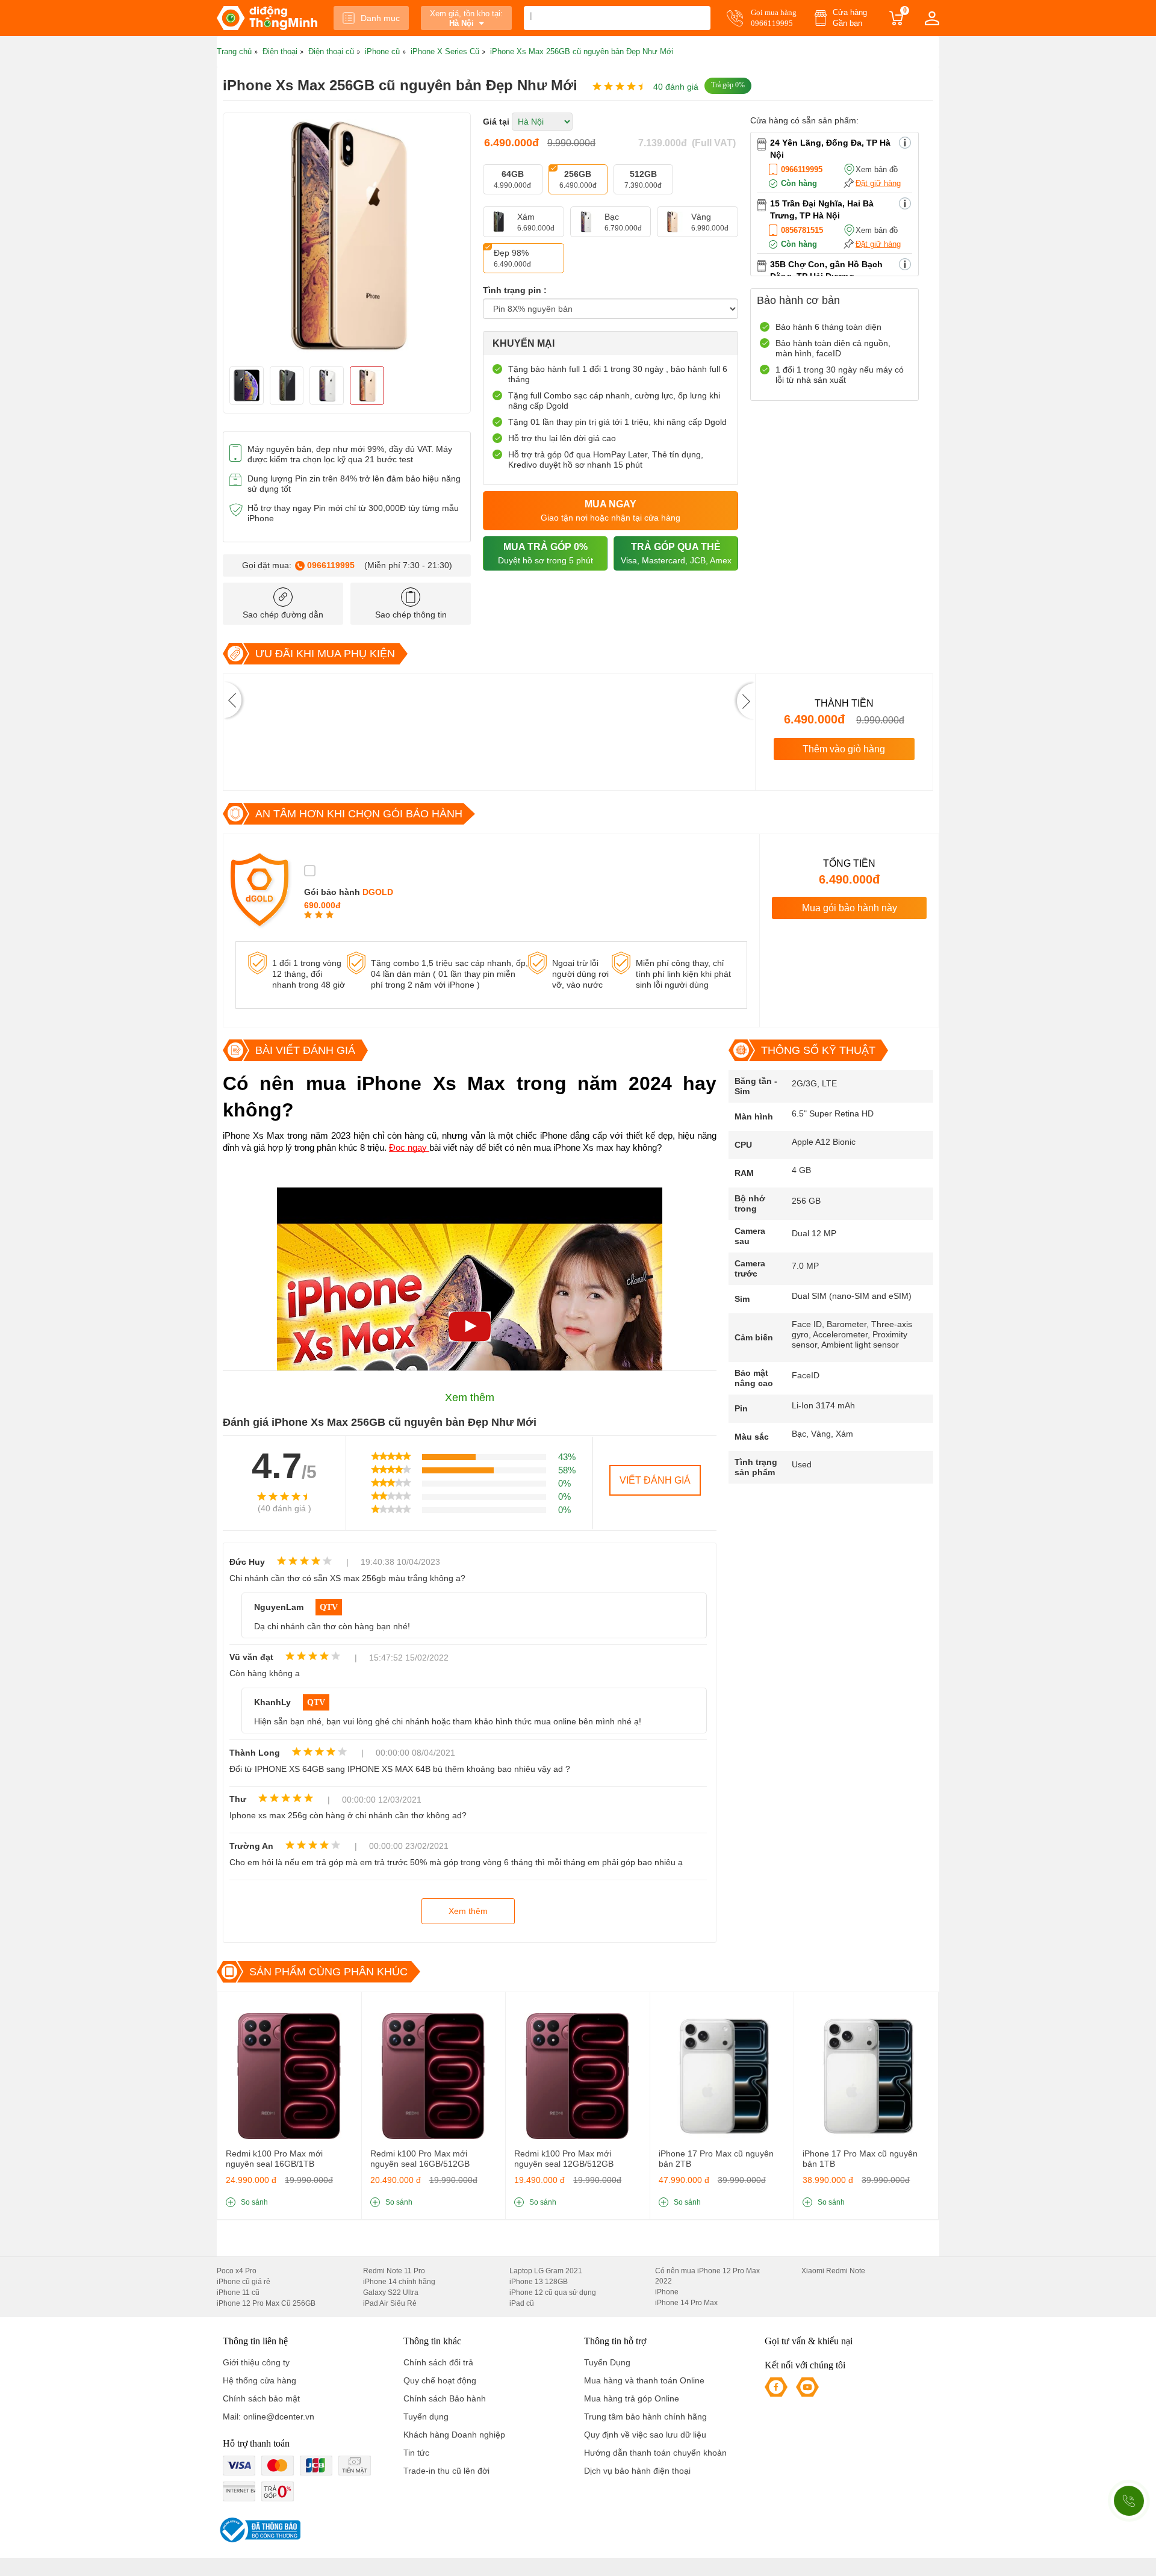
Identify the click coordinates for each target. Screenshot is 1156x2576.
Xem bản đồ (877, 169)
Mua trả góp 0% (545, 553)
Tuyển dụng (426, 2417)
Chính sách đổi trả (438, 2362)
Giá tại (496, 122)
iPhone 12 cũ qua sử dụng (553, 2293)
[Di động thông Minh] (267, 18)
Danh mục (380, 18)
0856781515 (802, 230)
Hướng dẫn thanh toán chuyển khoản (655, 2453)
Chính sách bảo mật (261, 2398)
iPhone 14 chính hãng (399, 2282)
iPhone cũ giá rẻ (244, 2282)
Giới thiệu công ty (256, 2362)
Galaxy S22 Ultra (391, 2293)
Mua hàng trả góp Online (632, 2398)
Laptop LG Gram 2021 (546, 2271)
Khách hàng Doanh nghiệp (454, 2435)
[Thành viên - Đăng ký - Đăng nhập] (932, 18)
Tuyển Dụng (607, 2362)
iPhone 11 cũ (238, 2293)
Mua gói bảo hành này (850, 908)
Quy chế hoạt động (440, 2380)
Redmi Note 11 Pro (394, 2271)
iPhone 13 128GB (539, 2282)
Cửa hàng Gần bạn (850, 18)
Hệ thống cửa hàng (259, 2380)
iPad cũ (522, 2303)
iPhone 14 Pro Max (686, 2303)
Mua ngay (611, 511)
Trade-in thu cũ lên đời (446, 2471)
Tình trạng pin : (515, 290)
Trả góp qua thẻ (676, 553)
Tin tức (416, 2453)
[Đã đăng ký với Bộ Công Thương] (259, 2530)
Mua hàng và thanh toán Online (644, 2380)
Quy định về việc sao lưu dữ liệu (645, 2435)
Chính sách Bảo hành (445, 2398)
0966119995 (331, 565)
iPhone (667, 2292)
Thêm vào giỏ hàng (844, 749)
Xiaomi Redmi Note (833, 2271)
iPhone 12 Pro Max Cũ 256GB (266, 2303)
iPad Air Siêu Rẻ (390, 2303)
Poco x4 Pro (237, 2271)
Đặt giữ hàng (878, 183)
